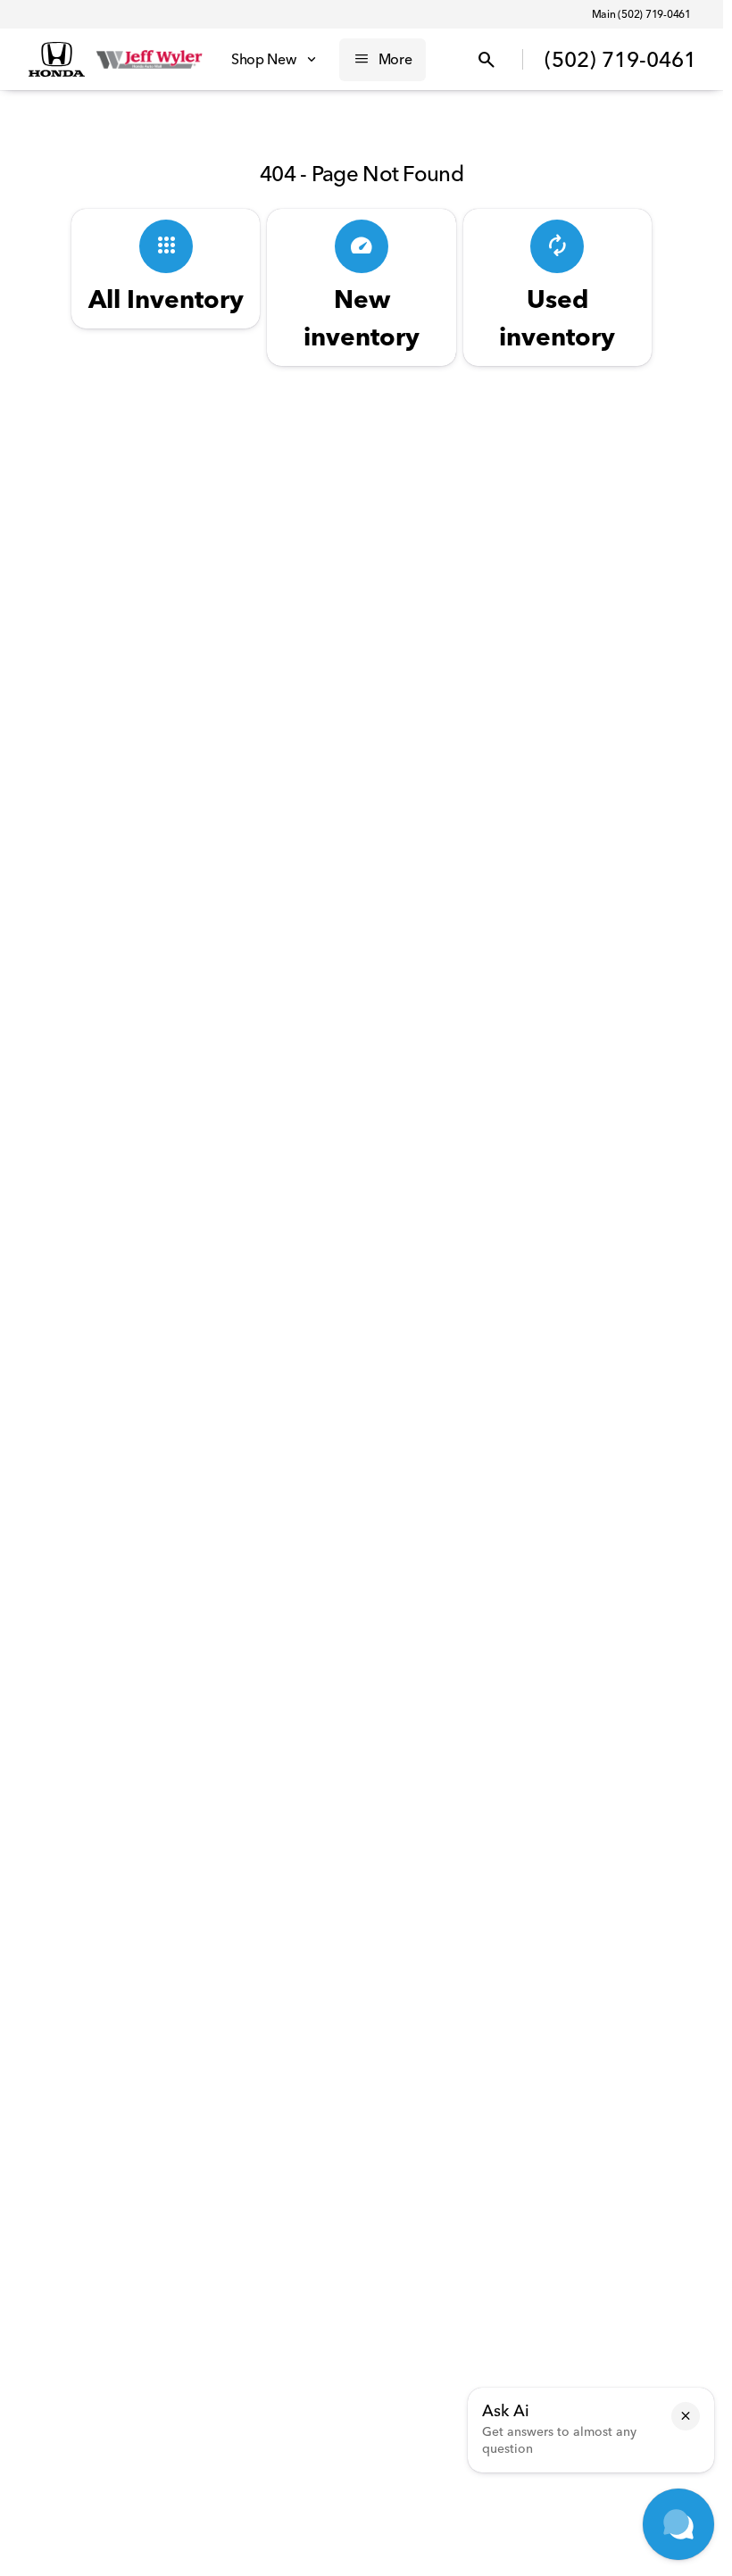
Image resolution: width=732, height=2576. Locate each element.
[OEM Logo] (57, 60)
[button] (686, 2416)
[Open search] (487, 60)
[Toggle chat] (678, 2524)
